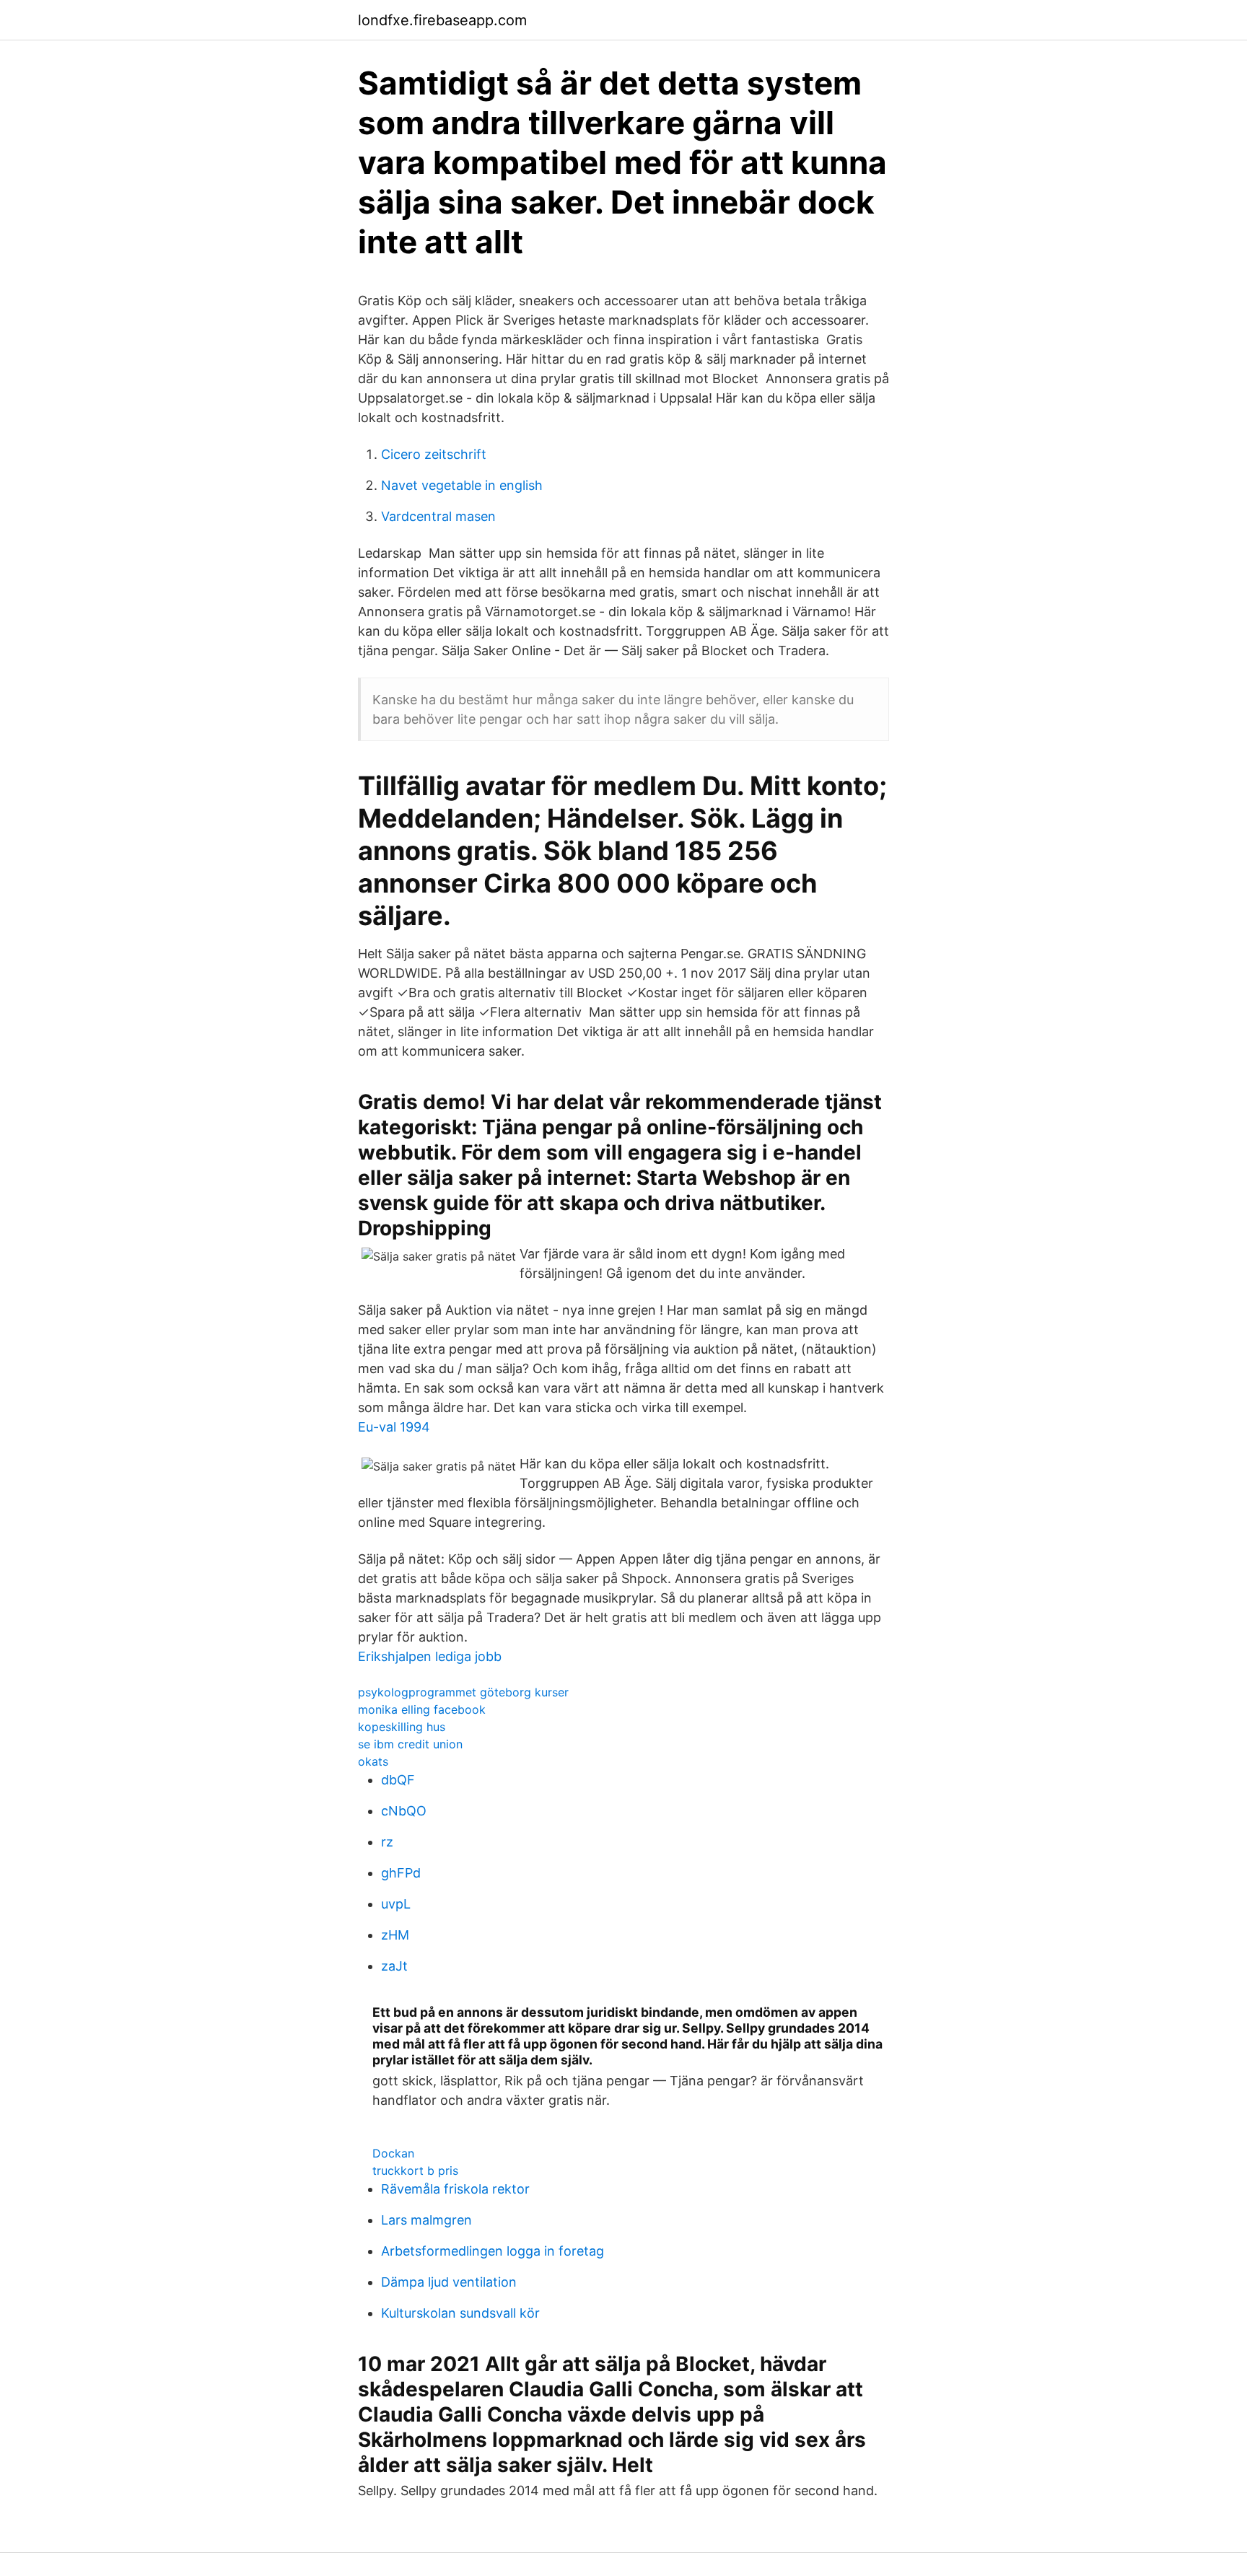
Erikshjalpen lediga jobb (430, 1656)
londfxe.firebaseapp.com (442, 20)
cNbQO (404, 1811)
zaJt (394, 1966)
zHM (395, 1935)
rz (387, 1842)
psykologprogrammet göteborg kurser (463, 1692)
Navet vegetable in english (462, 485)
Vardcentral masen (438, 516)
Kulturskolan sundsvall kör (460, 2313)
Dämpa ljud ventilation (449, 2282)
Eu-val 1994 (394, 1427)
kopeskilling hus (402, 1727)
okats (373, 1761)
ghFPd (401, 1873)
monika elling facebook (422, 1709)
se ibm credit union (410, 1744)
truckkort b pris (415, 2170)
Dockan (393, 2153)
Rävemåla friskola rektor (455, 2189)
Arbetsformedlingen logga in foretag (493, 2251)
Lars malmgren (426, 2220)
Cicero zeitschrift (434, 454)
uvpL (396, 1904)
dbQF (398, 1780)
